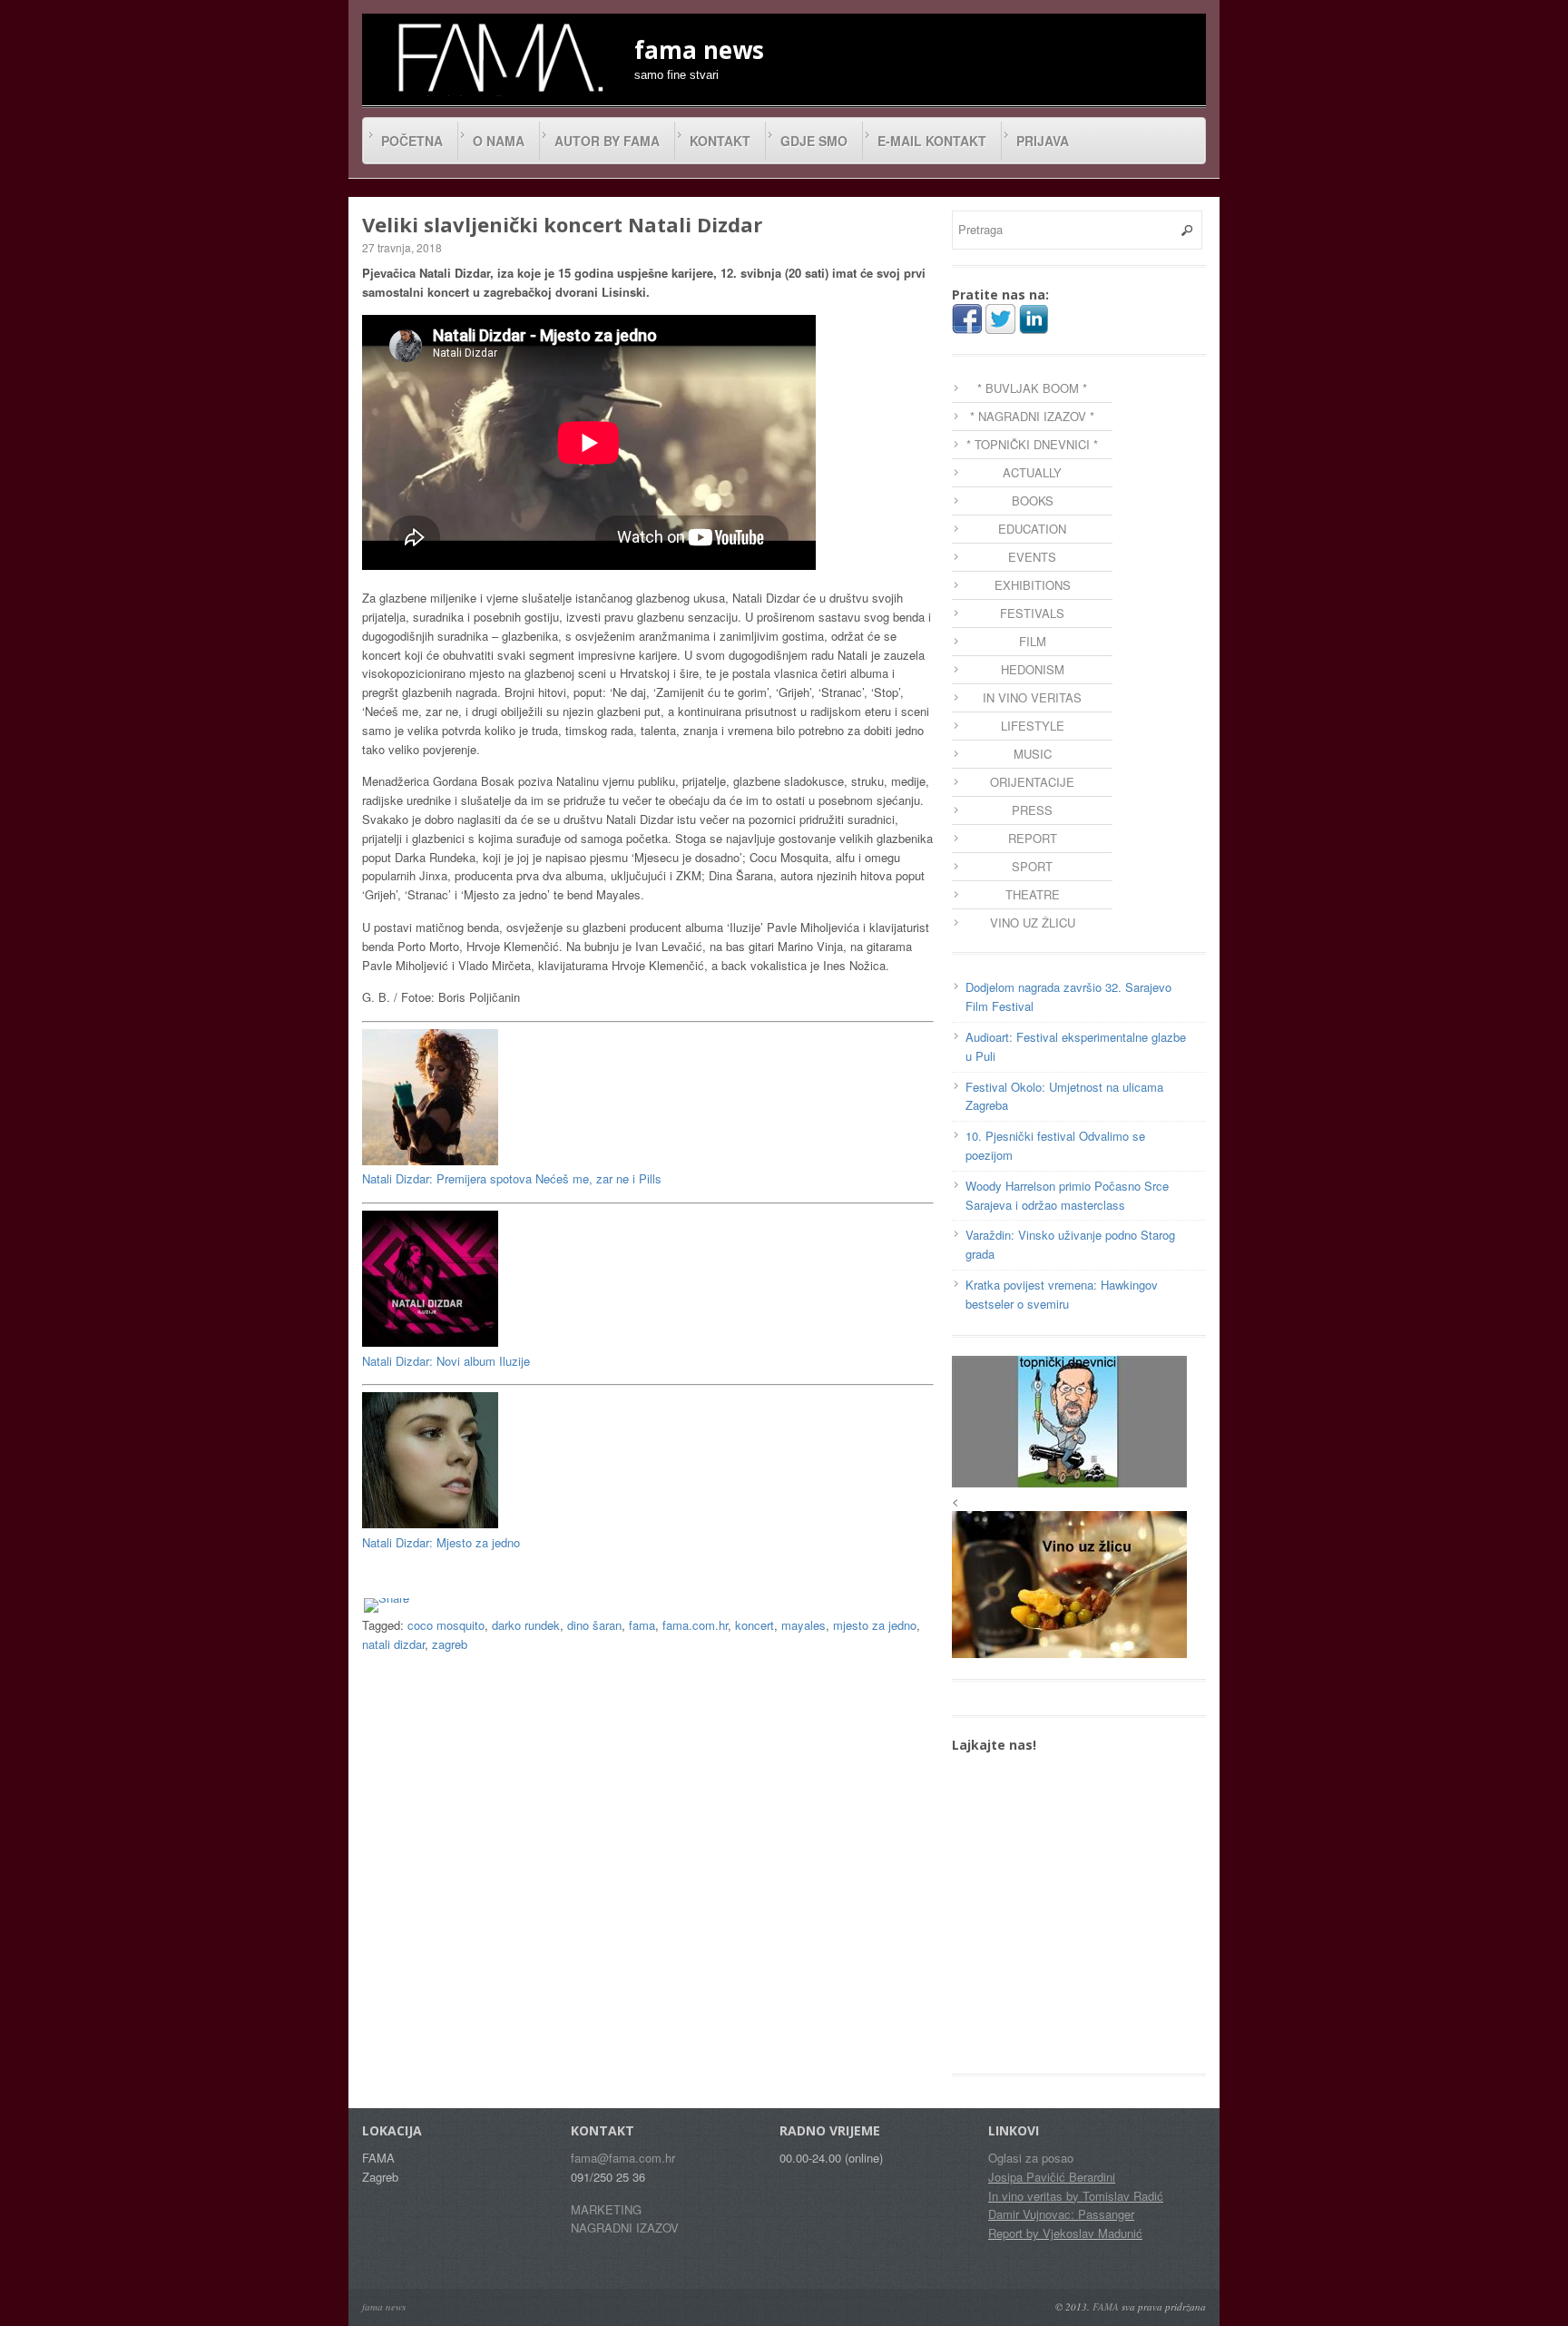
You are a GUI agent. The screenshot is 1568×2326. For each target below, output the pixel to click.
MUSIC (1033, 754)
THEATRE (1033, 894)
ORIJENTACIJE (1032, 782)
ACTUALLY (1032, 472)
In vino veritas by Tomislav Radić (1076, 2196)
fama (642, 1625)
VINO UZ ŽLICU (1033, 923)
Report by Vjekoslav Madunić (1065, 2233)
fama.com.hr (695, 1625)
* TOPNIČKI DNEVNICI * (1032, 444)
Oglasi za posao (1031, 2158)
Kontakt (720, 141)
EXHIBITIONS (1033, 585)
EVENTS (1032, 557)
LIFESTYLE (1033, 726)
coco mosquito (446, 1625)
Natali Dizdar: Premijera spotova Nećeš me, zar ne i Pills (512, 1178)
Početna (412, 141)
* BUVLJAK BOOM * (1032, 388)
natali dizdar (393, 1644)
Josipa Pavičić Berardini (1052, 2177)
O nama (499, 141)
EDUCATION (1032, 529)
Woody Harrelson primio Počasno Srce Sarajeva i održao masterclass (1067, 1195)
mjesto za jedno (875, 1625)
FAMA (1106, 2306)
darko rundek (526, 1625)
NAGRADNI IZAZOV (625, 2228)
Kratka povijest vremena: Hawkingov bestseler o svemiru (1062, 1294)
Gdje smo (814, 141)
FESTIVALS (1032, 613)
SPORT (1032, 866)
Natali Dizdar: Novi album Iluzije (446, 1361)
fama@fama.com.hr (623, 2158)
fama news (384, 2306)
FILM (1033, 641)
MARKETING (606, 2209)
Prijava (1043, 141)
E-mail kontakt (932, 141)
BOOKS (1033, 501)
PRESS (1032, 810)
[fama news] (498, 57)
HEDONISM (1033, 669)
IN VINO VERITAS (1032, 697)
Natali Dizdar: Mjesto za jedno (441, 1542)
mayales (804, 1625)
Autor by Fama (607, 141)
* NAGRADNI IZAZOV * (1032, 416)
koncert (755, 1625)
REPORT (1033, 838)
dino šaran (594, 1625)
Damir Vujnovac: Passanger (1061, 2214)
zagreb (450, 1644)
